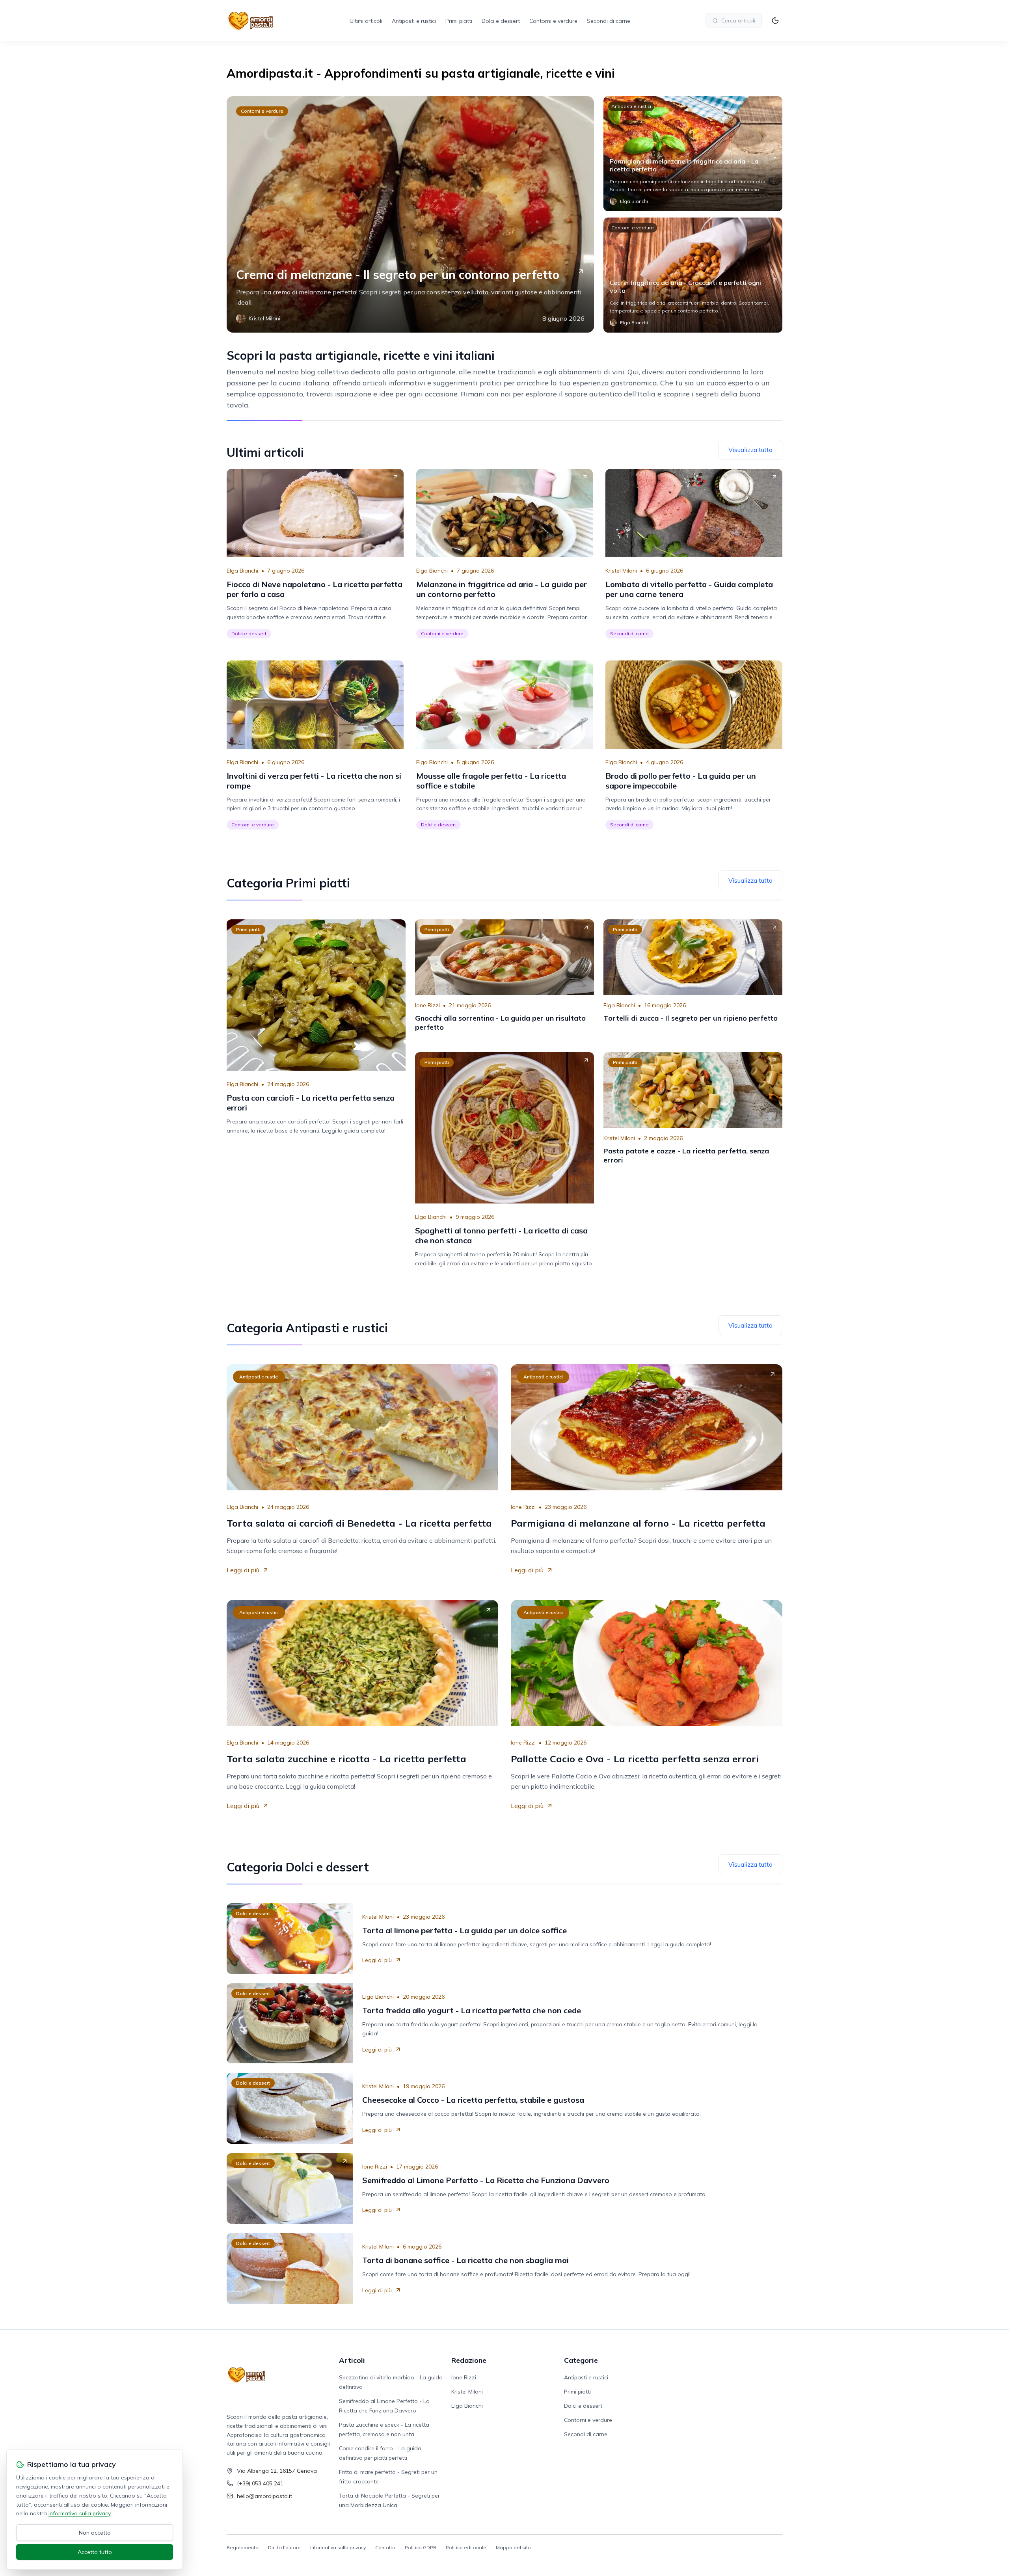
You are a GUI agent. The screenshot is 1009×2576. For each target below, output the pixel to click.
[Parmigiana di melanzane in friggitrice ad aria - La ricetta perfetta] (693, 154)
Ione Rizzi (427, 1005)
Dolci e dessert (501, 21)
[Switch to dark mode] (775, 20)
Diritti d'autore (284, 2547)
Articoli (352, 2360)
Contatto (385, 2547)
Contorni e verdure (553, 21)
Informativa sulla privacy (338, 2547)
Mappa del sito (513, 2547)
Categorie (581, 2360)
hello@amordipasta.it (264, 2496)
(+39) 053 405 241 (260, 2483)
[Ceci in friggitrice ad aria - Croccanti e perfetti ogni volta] (693, 275)
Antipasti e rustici (414, 21)
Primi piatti (459, 21)
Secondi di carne (609, 21)
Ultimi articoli (366, 21)
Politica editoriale (466, 2547)
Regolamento (243, 2547)
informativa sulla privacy (79, 2513)
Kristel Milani (621, 571)
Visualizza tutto (750, 450)
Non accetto (95, 2533)
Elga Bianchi (242, 571)
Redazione (469, 2360)
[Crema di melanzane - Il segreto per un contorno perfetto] (410, 214)
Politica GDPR (421, 2547)
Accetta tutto (95, 2552)
